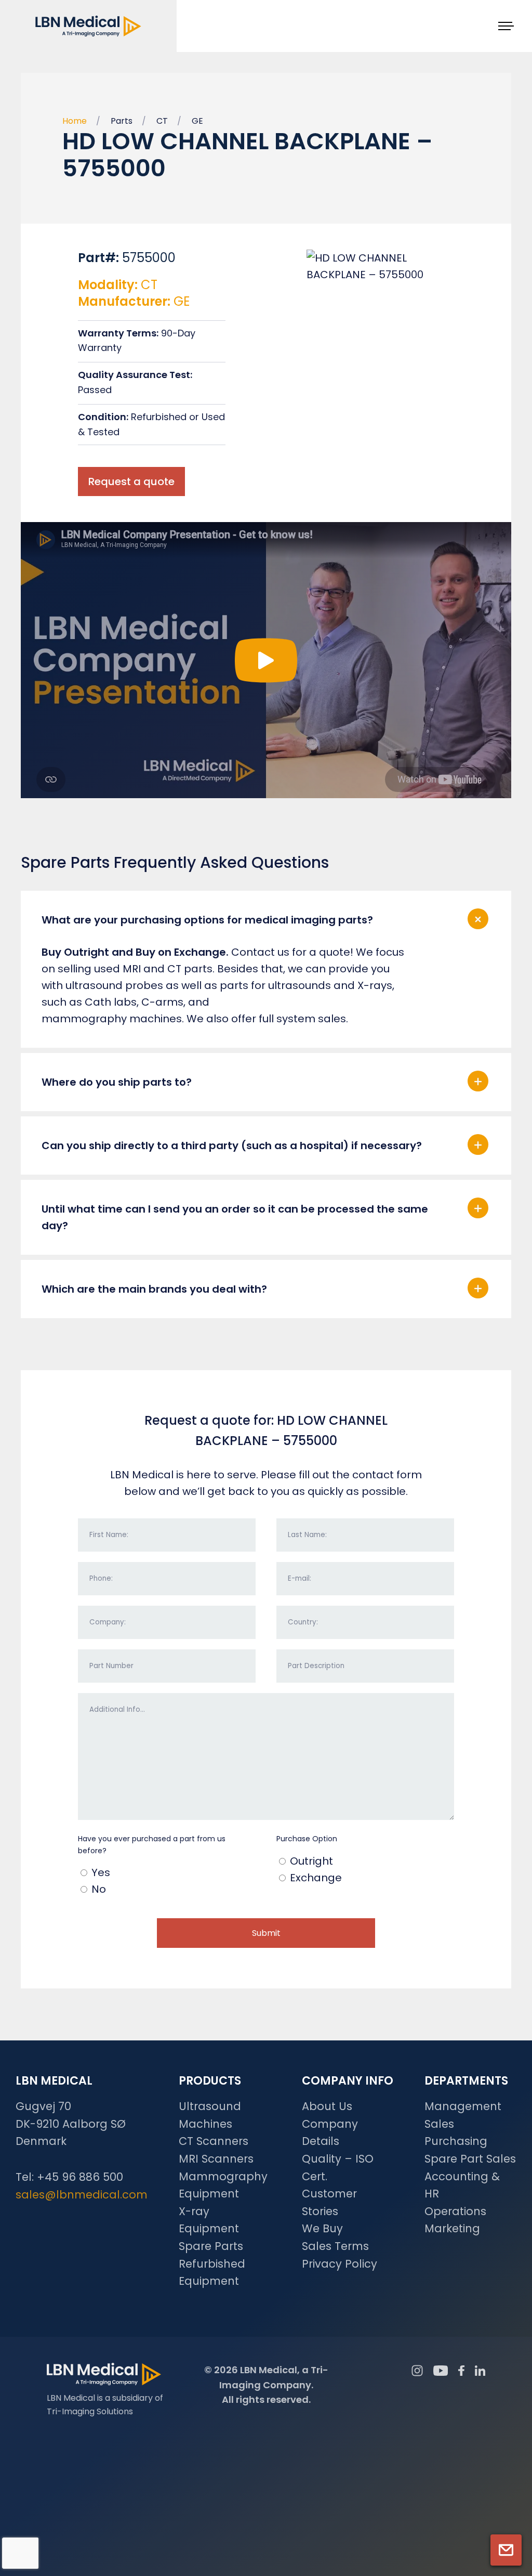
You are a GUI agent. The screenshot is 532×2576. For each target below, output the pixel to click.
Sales (439, 2124)
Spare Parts (211, 2246)
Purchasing (456, 2141)
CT (162, 121)
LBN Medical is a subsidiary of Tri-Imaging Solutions (105, 2405)
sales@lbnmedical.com (82, 2195)
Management (463, 2106)
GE (197, 121)
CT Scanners (214, 2141)
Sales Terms (335, 2246)
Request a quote (131, 482)
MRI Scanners (216, 2159)
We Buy (322, 2228)
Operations (455, 2211)
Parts (122, 121)
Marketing (452, 2228)
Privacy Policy (340, 2264)
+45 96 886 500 (80, 2177)
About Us (327, 2106)
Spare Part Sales (470, 2159)
